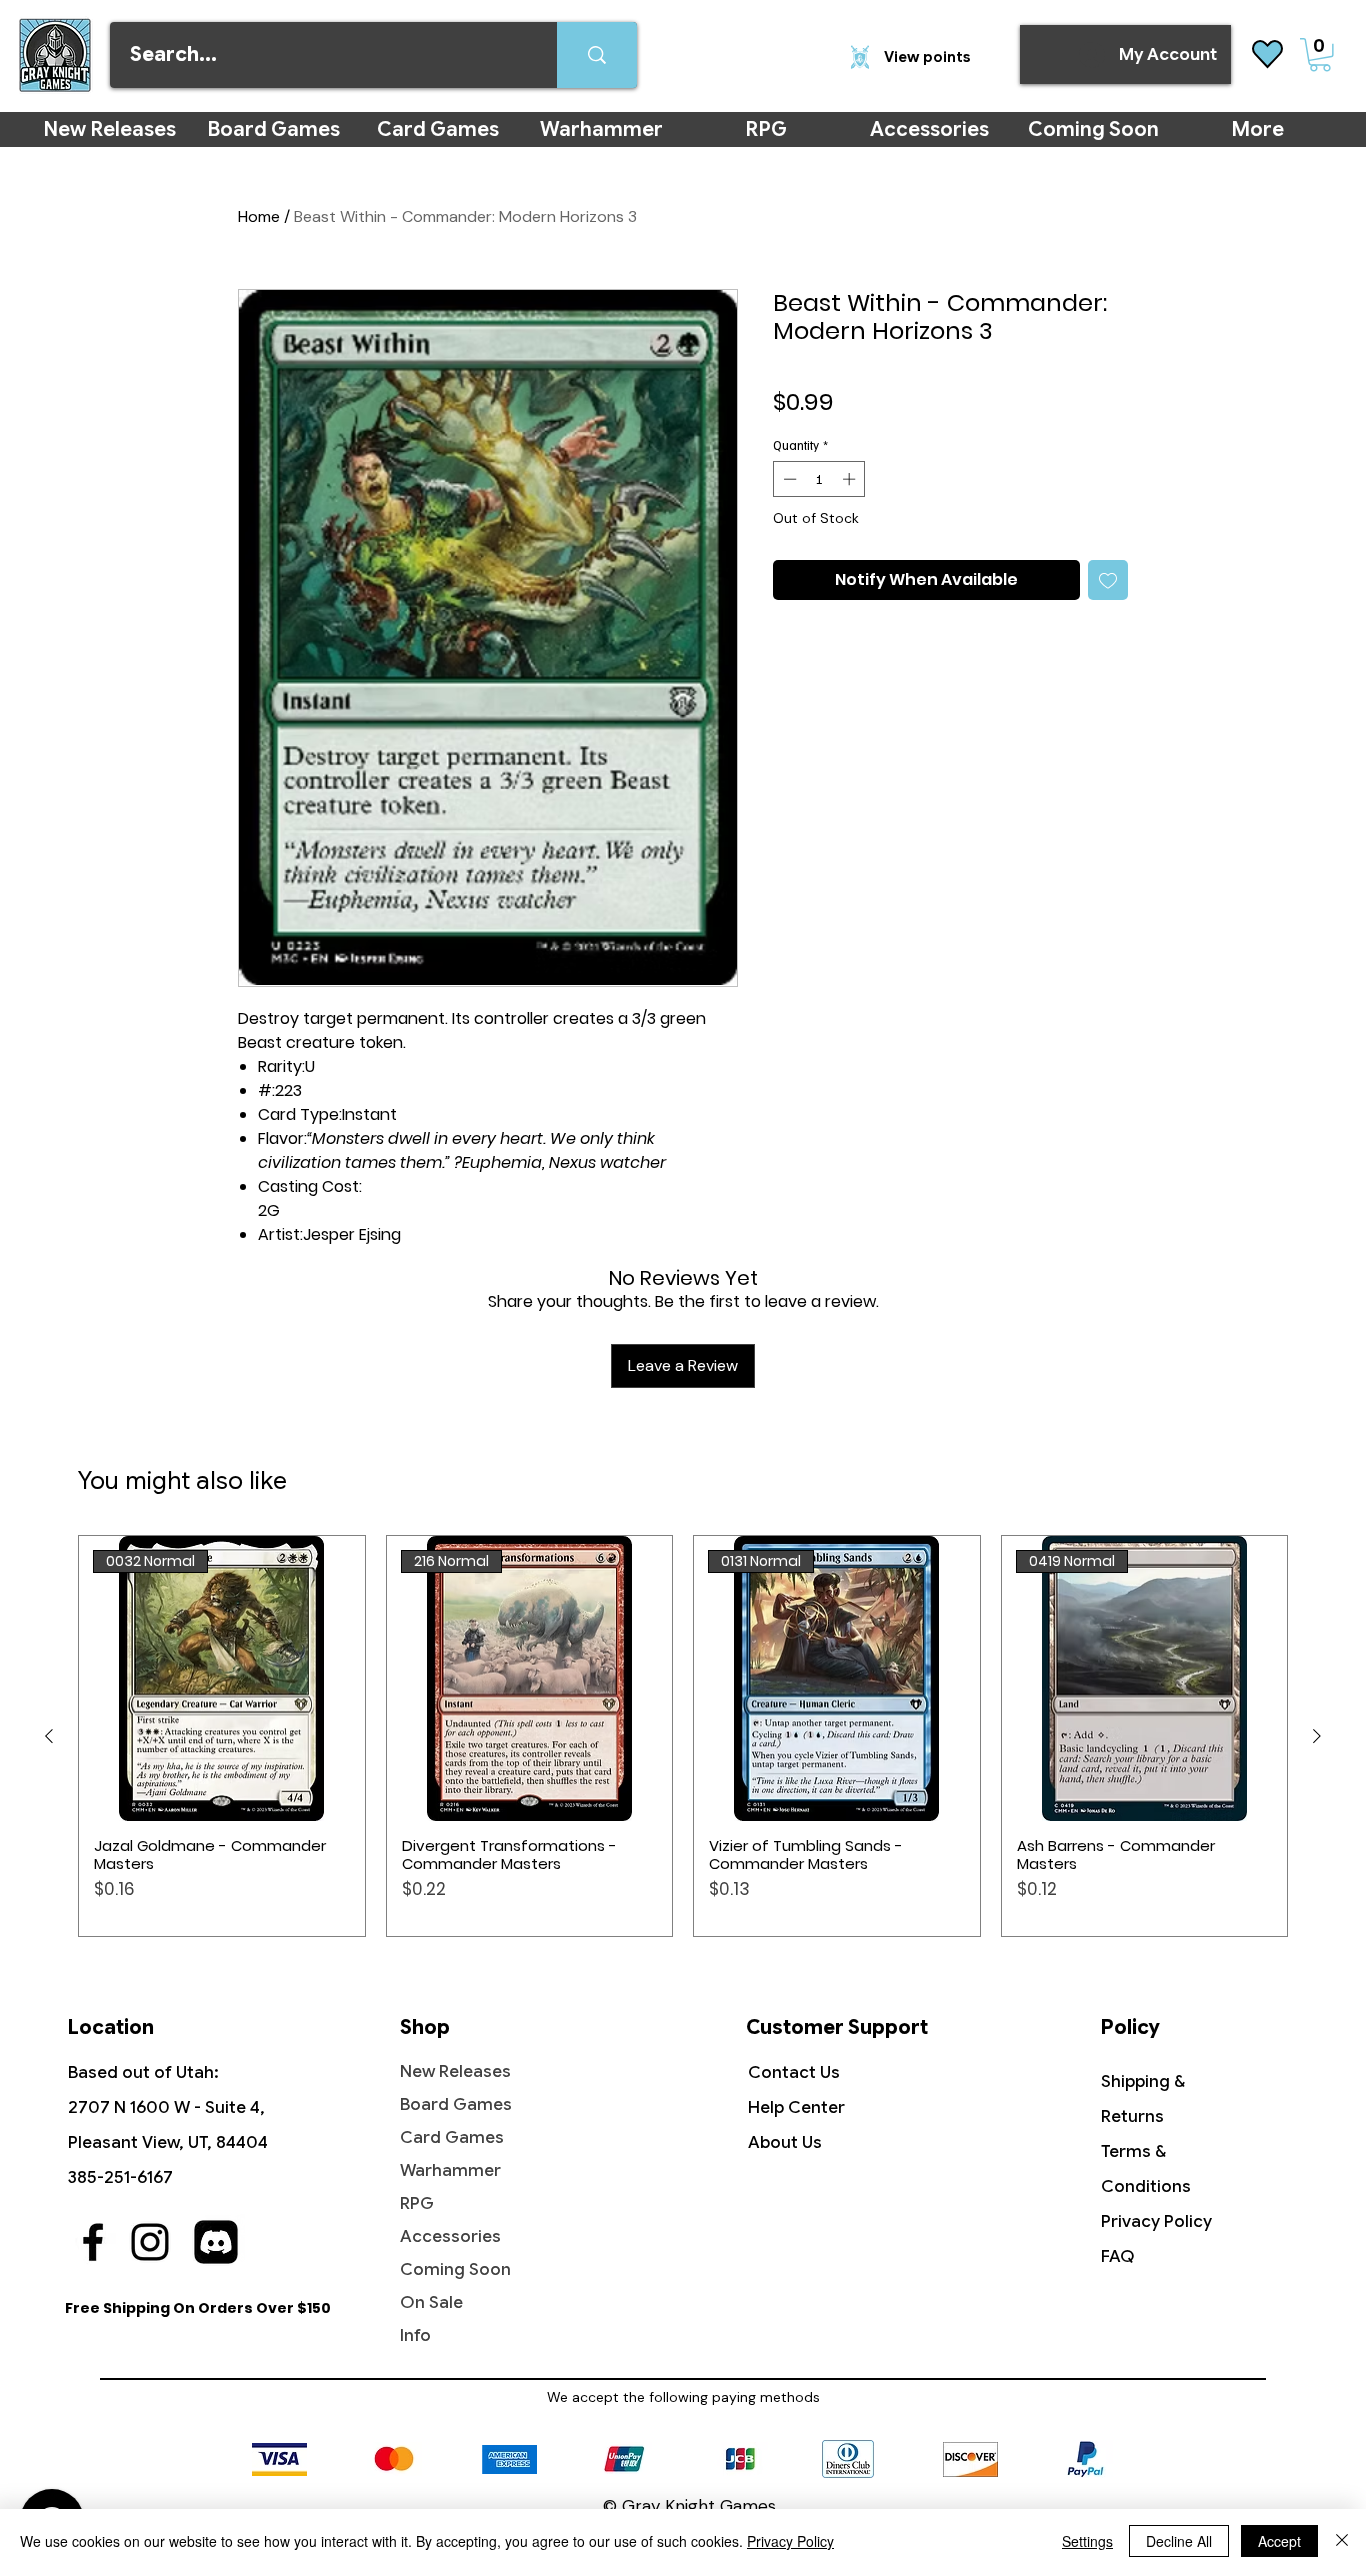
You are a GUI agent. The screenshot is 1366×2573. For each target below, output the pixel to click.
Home (259, 216)
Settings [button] (1087, 2541)
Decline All (1179, 2541)
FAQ (1118, 2256)
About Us (785, 2142)
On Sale (431, 2302)
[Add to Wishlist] (1108, 580)
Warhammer (450, 2170)
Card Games (452, 2137)
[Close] (1342, 2541)
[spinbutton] (819, 479)
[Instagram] (150, 2242)
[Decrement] (788, 479)
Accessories (450, 2236)
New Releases (455, 2071)
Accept (1279, 2541)
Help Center (796, 2107)
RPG (417, 2203)
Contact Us (794, 2072)
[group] (683, 1736)
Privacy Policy (1156, 2221)
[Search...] (597, 55)
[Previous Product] (49, 1736)
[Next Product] (1317, 1736)
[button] (1320, 55)
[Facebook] (93, 2242)
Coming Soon (455, 2269)
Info (415, 2335)
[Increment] (851, 479)
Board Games (456, 2104)
